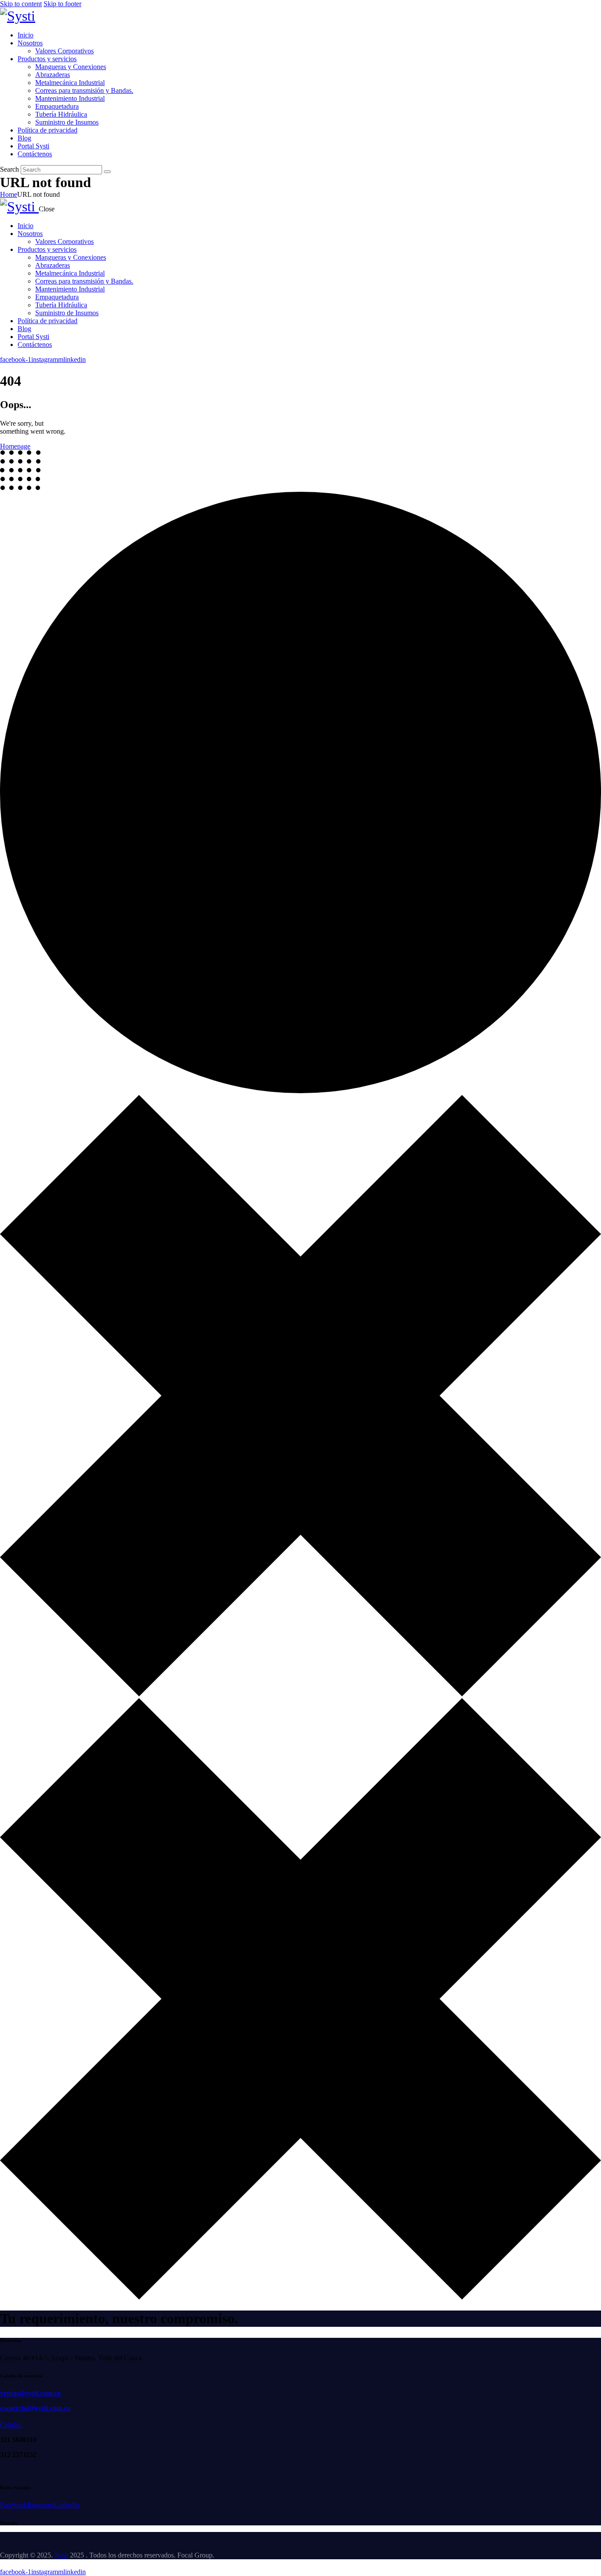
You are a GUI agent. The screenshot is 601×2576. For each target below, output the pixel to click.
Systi (61, 2555)
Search (9, 169)
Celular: (11, 2425)
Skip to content (21, 4)
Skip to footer (62, 4)
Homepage (15, 446)
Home (9, 194)
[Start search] (107, 172)
